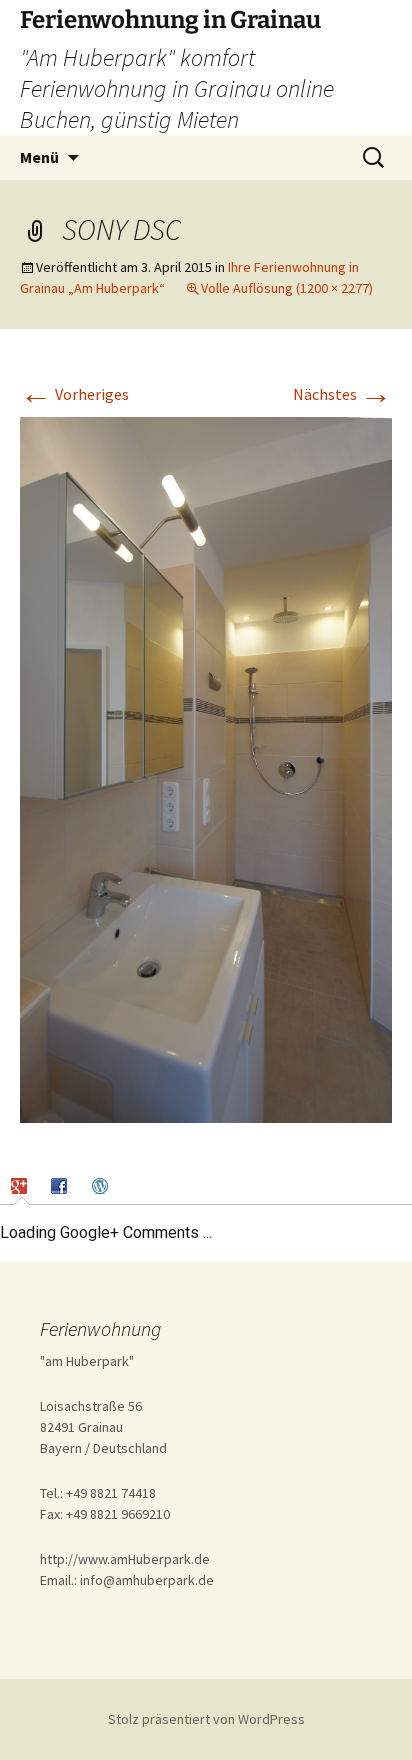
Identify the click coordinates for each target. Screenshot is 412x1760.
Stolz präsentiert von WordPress (206, 1719)
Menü (39, 157)
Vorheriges (74, 394)
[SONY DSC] (206, 768)
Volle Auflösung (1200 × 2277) (287, 288)
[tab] (21, 1186)
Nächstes (342, 394)
